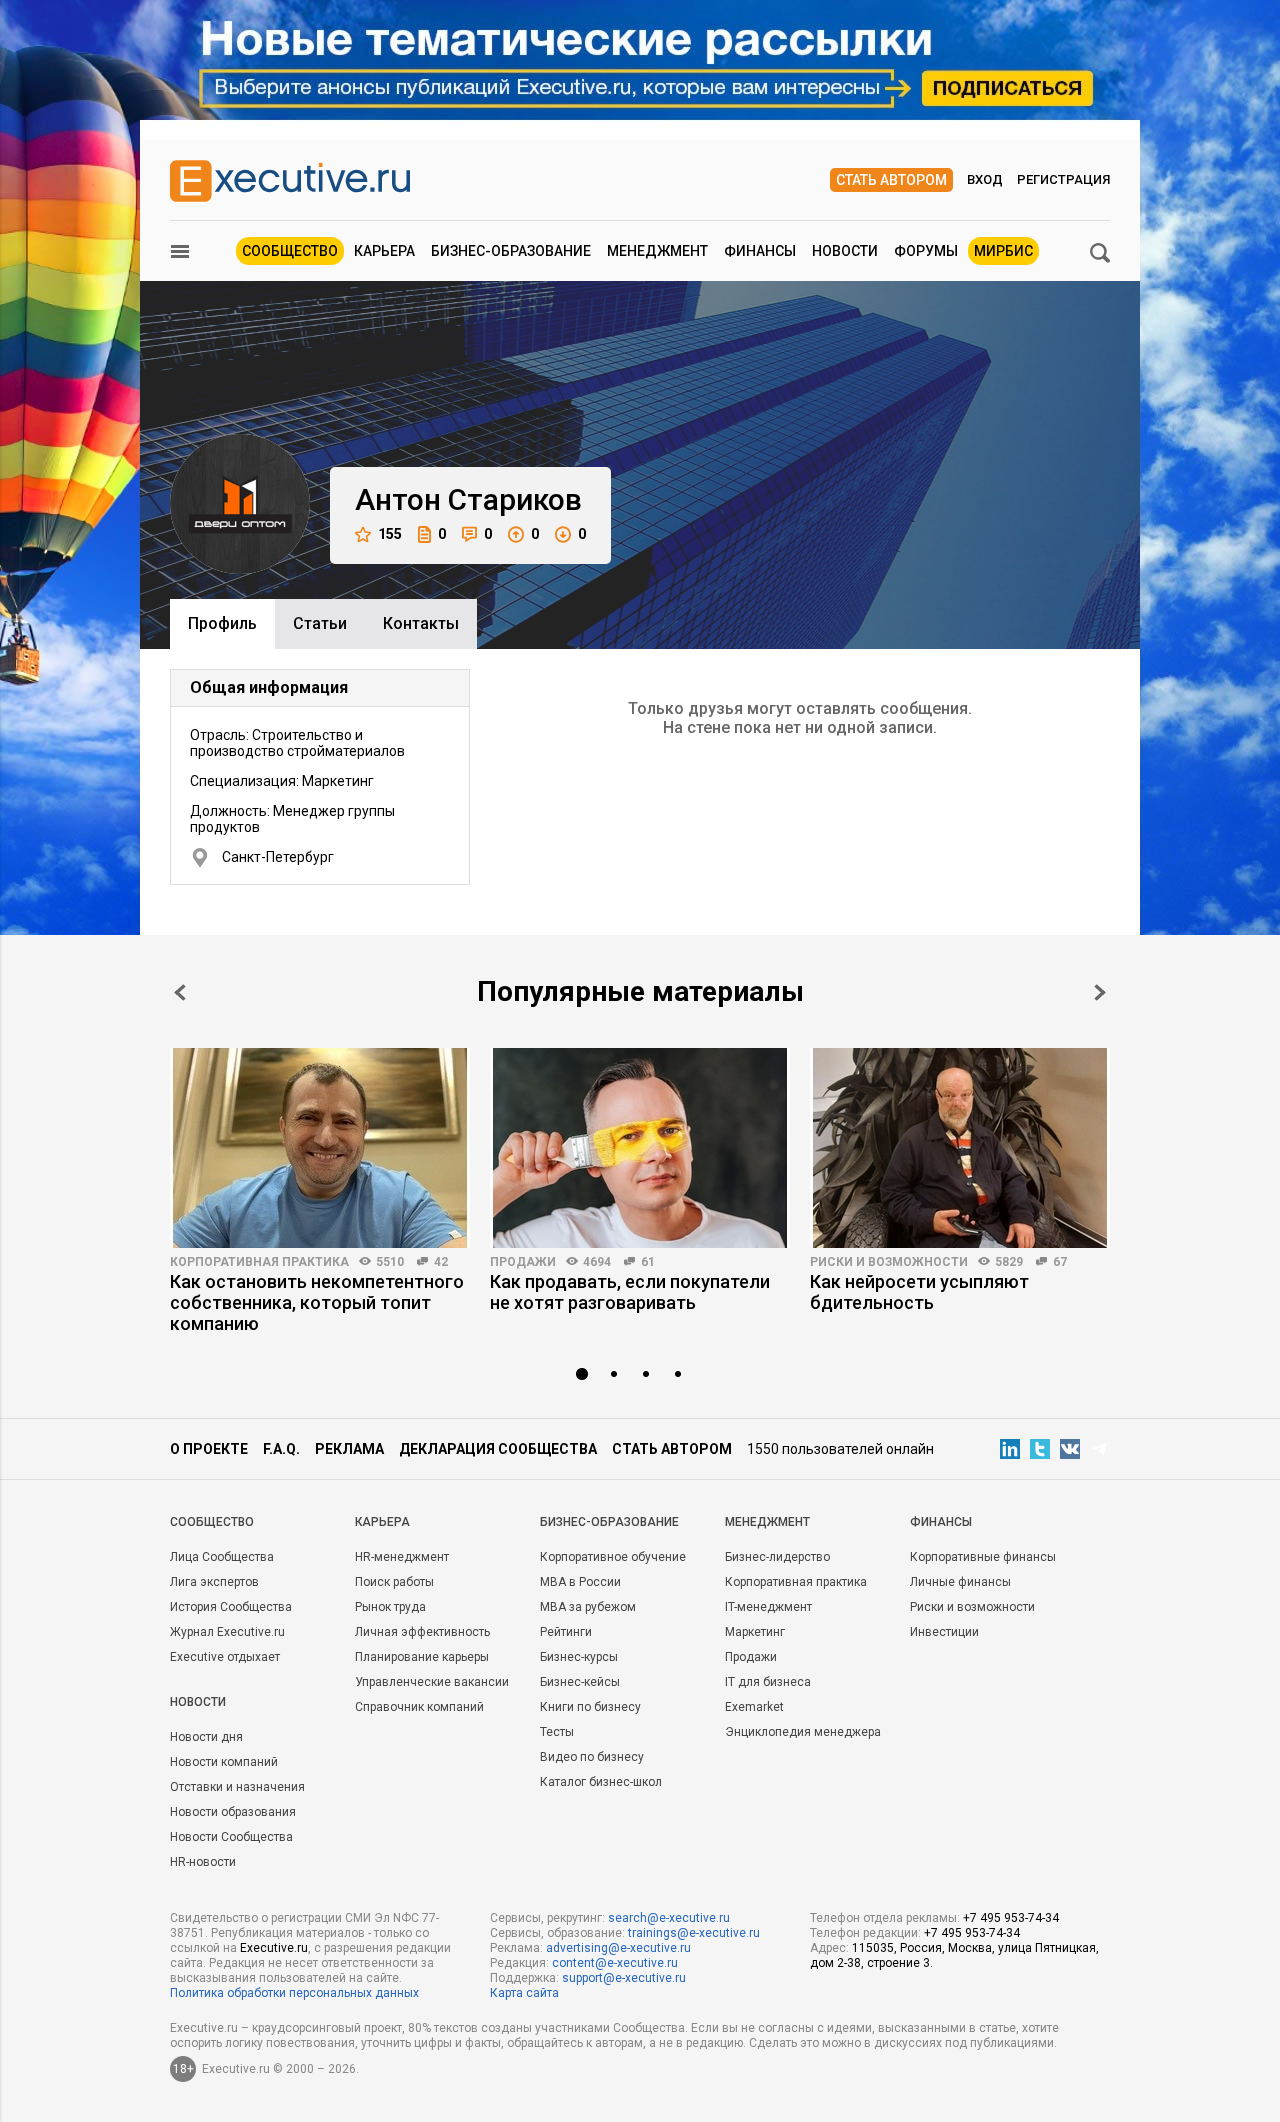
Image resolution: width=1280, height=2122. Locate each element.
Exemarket (754, 1707)
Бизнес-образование (511, 251)
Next (1100, 992)
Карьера (384, 251)
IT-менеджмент (768, 1607)
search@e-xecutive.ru (669, 1918)
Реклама (349, 1449)
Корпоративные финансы (983, 1557)
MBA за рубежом (588, 1607)
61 (648, 1262)
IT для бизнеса (768, 1682)
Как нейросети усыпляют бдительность (919, 1292)
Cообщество (212, 1522)
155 (390, 534)
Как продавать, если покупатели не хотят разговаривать (630, 1292)
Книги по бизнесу (590, 1707)
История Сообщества (231, 1607)
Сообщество (290, 251)
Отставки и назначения (237, 1787)
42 (441, 1262)
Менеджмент (657, 251)
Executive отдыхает (225, 1657)
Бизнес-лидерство (777, 1557)
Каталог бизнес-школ (601, 1782)
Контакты (421, 623)
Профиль (222, 623)
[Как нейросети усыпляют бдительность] (960, 1148)
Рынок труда (390, 1607)
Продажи (523, 1262)
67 (1060, 1262)
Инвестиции (944, 1632)
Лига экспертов (214, 1582)
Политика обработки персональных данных (294, 1993)
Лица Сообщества (222, 1557)
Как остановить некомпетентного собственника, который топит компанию (317, 1302)
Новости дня (206, 1737)
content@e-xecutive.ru (615, 1963)
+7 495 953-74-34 (1011, 1918)
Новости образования (233, 1812)
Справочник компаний (419, 1707)
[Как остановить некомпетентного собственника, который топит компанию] (320, 1148)
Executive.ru (274, 1948)
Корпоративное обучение (613, 1557)
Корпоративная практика (259, 1262)
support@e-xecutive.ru (624, 1978)
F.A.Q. (281, 1449)
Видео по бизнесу (592, 1757)
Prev (180, 992)
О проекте (209, 1449)
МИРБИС (1003, 251)
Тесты (557, 1732)
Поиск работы (394, 1582)
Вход (985, 179)
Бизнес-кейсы (580, 1682)
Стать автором (891, 180)
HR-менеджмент (402, 1557)
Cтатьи (320, 623)
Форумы (926, 251)
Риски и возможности (889, 1262)
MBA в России (580, 1582)
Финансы (760, 251)
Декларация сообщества (498, 1449)
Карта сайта (524, 1993)
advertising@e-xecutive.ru (618, 1948)
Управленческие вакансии (432, 1682)
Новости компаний (224, 1762)
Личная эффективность (422, 1632)
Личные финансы (960, 1582)
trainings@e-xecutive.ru (694, 1933)
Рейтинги (566, 1632)
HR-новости (203, 1862)
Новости (845, 251)
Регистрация (1063, 179)
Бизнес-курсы (579, 1657)
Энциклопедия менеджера (803, 1732)
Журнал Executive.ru (227, 1632)
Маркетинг (755, 1632)
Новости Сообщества (231, 1837)
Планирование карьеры (422, 1657)
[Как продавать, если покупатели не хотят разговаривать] (640, 1148)
